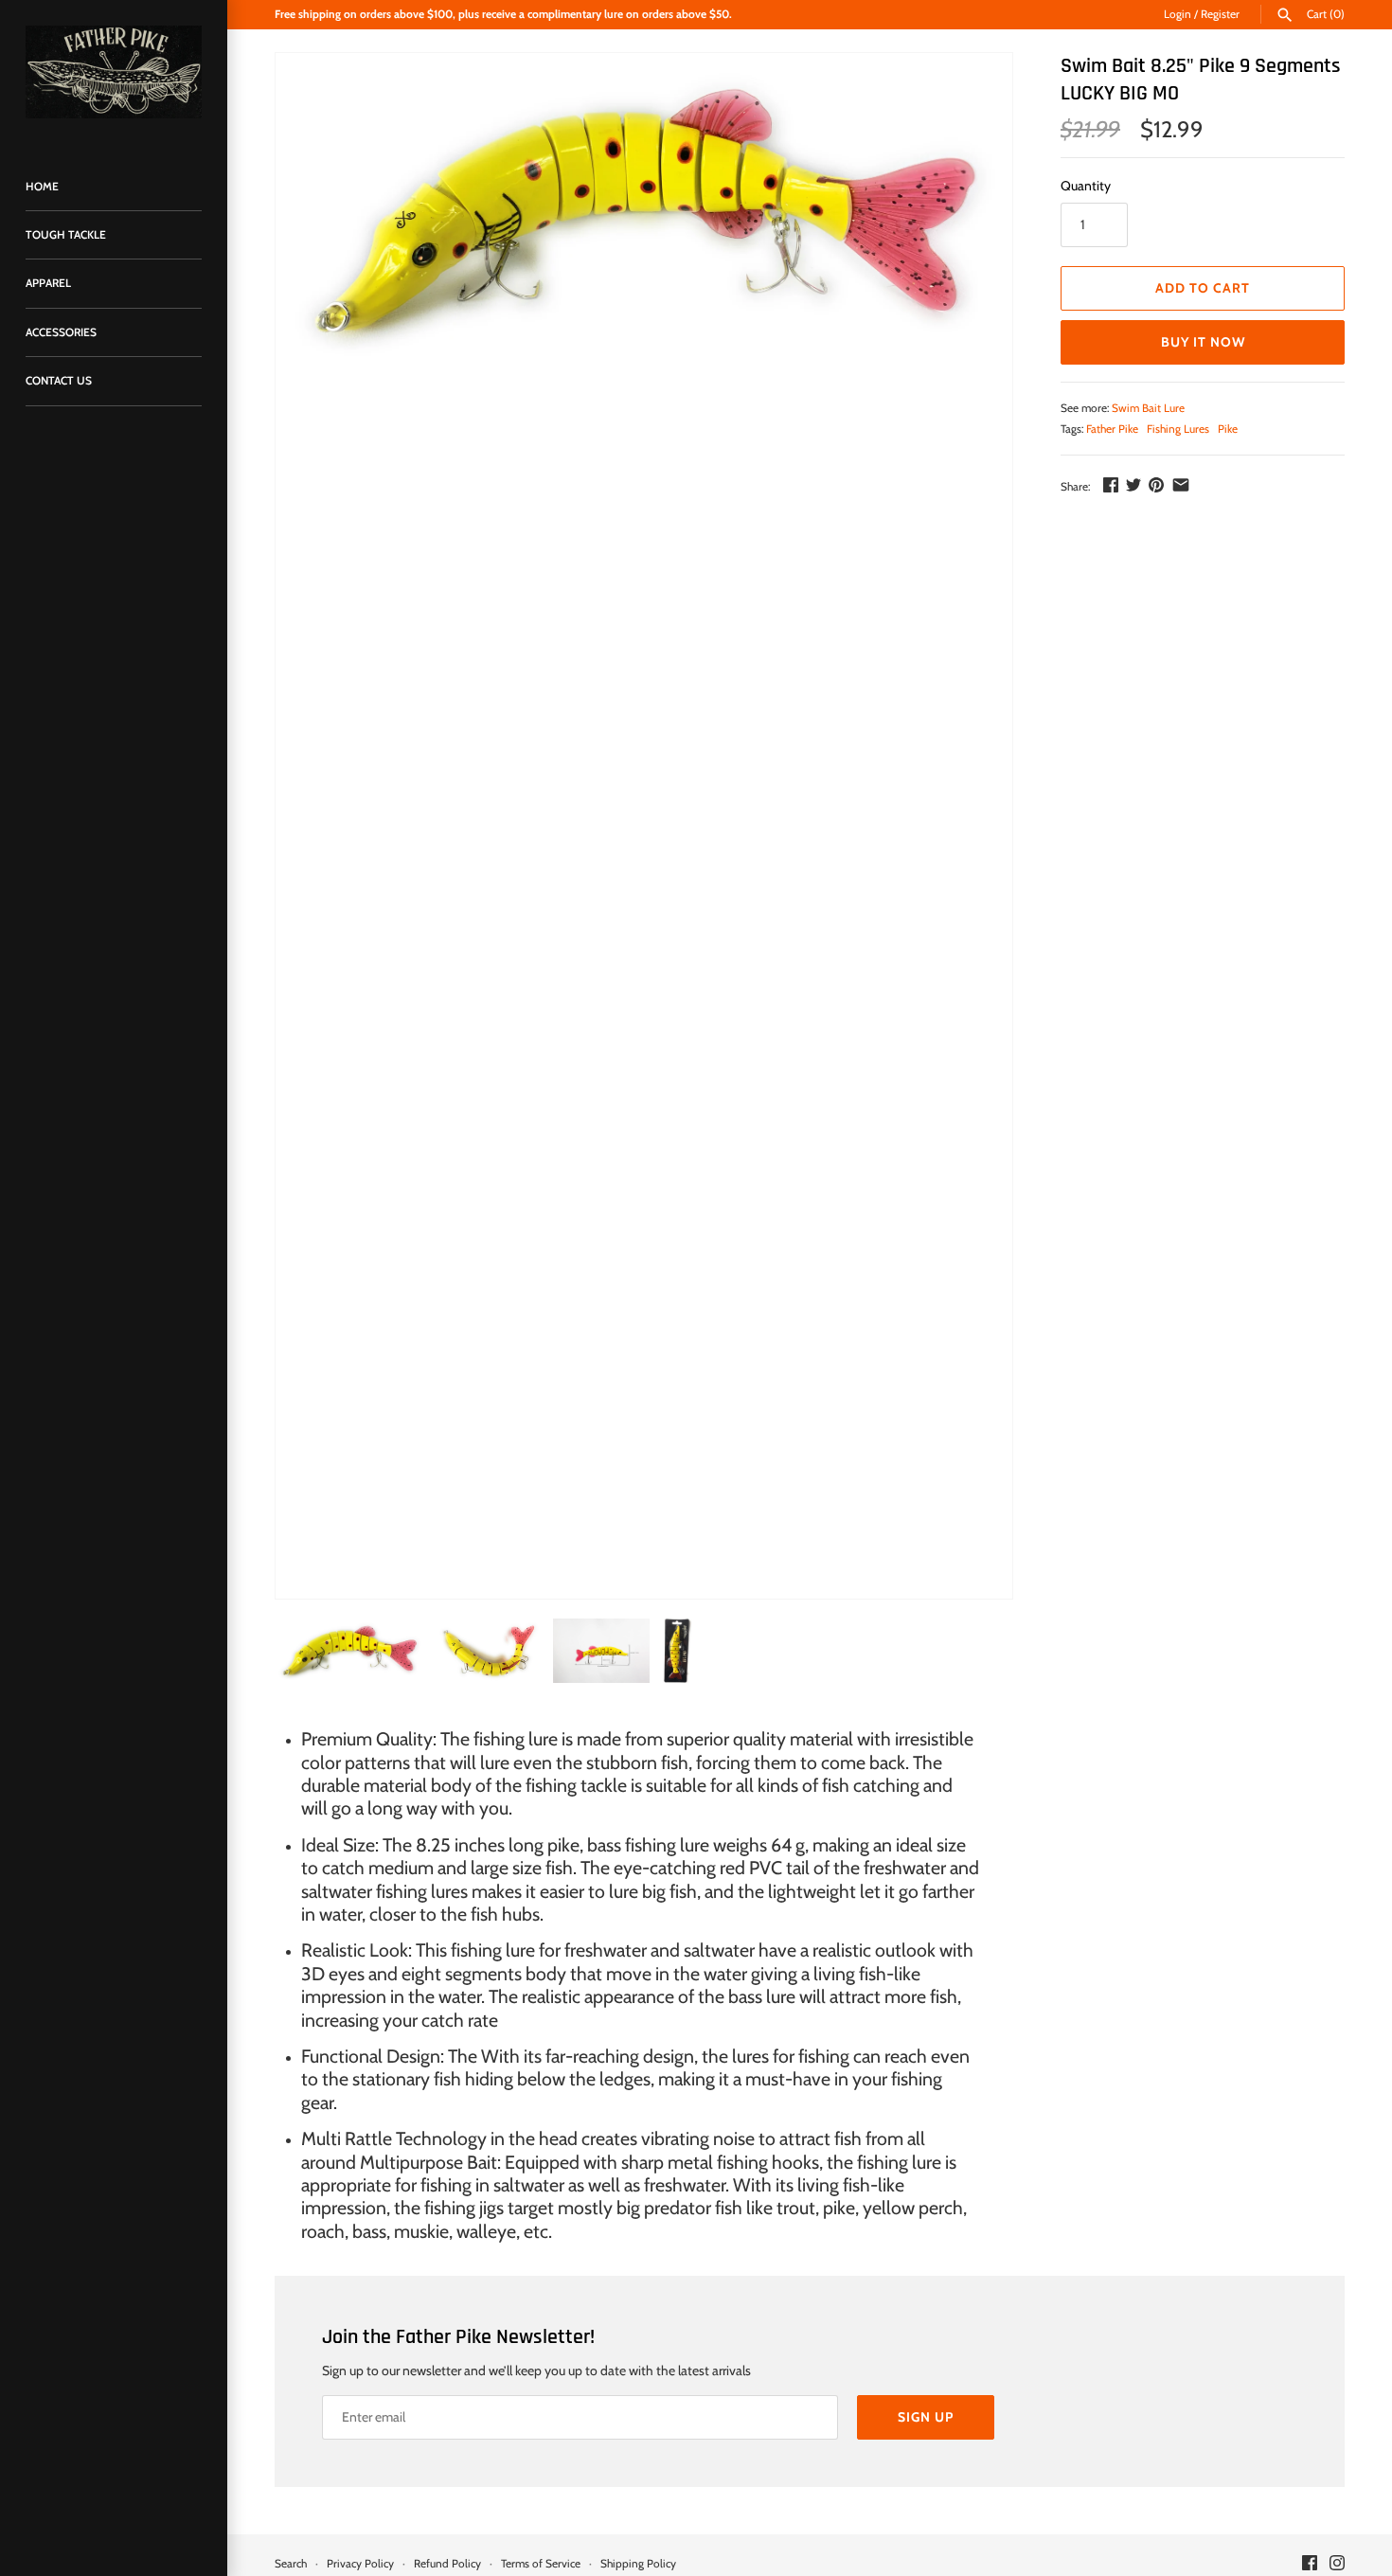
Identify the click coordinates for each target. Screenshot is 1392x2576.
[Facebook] (1310, 2564)
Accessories (61, 332)
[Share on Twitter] (1133, 485)
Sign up (926, 2417)
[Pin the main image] (1156, 485)
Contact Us (59, 381)
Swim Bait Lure (1148, 408)
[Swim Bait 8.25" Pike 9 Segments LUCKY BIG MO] (644, 212)
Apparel (48, 283)
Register (1220, 14)
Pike (1228, 429)
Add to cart (1203, 288)
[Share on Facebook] (1111, 485)
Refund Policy (447, 2564)
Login (1178, 14)
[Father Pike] (114, 72)
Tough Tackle (66, 235)
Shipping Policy (638, 2564)
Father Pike (1112, 429)
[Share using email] (1181, 485)
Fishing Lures (1178, 429)
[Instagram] (1337, 2564)
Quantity (1086, 186)
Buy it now (1203, 342)
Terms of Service (541, 2564)
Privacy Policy (360, 2564)
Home (42, 187)
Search (291, 2564)
